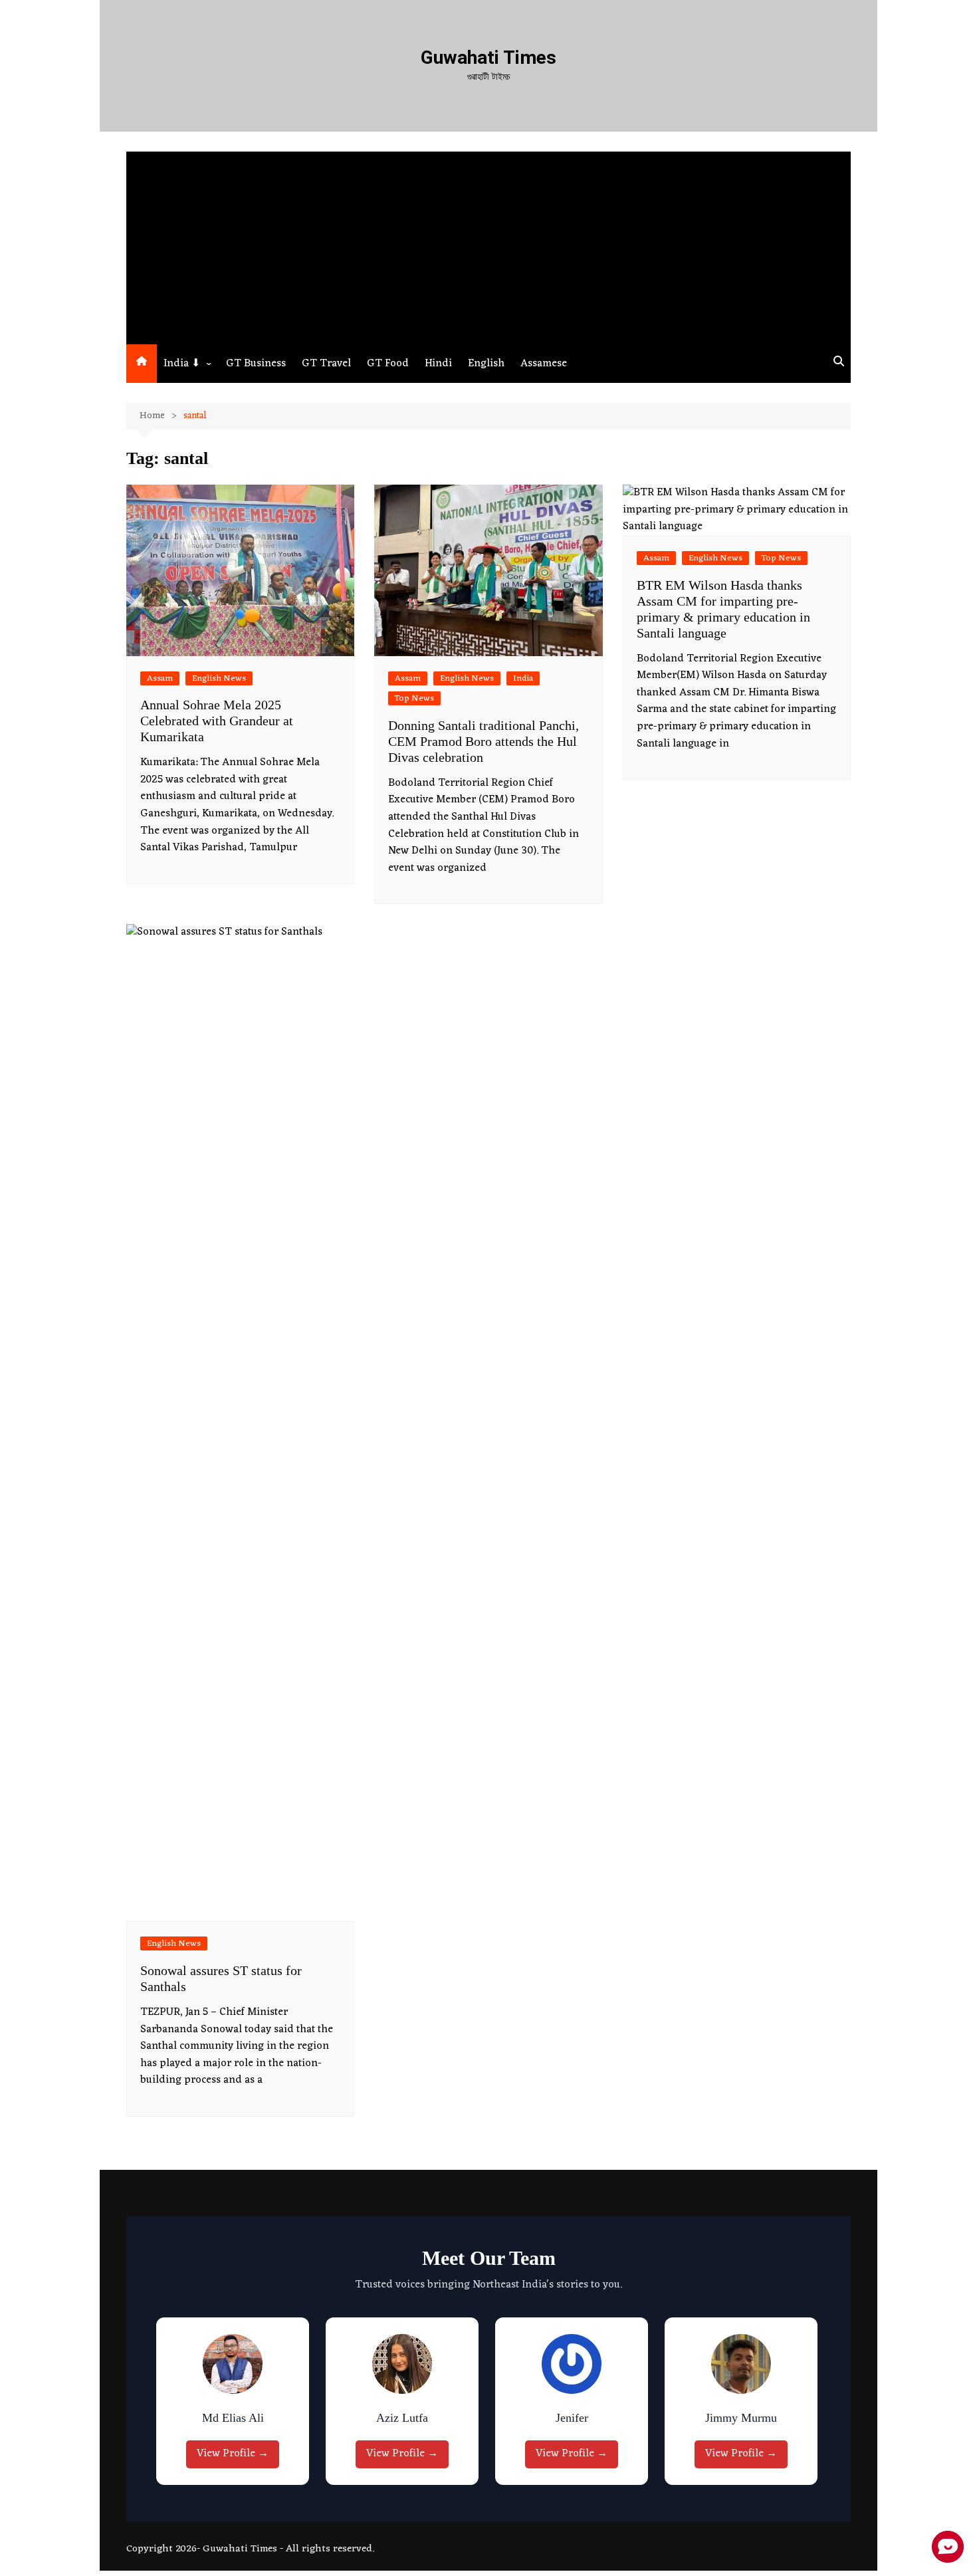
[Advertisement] (489, 245)
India (523, 678)
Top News (414, 698)
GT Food (388, 364)
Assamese (544, 364)
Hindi (438, 364)
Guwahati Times (489, 58)
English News (219, 678)
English (486, 364)
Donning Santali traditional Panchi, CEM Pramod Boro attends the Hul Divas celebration (484, 741)
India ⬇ (182, 364)
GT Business (256, 364)
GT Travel (326, 364)
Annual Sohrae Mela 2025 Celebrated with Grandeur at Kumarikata (217, 721)
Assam (160, 678)
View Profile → (236, 2454)
